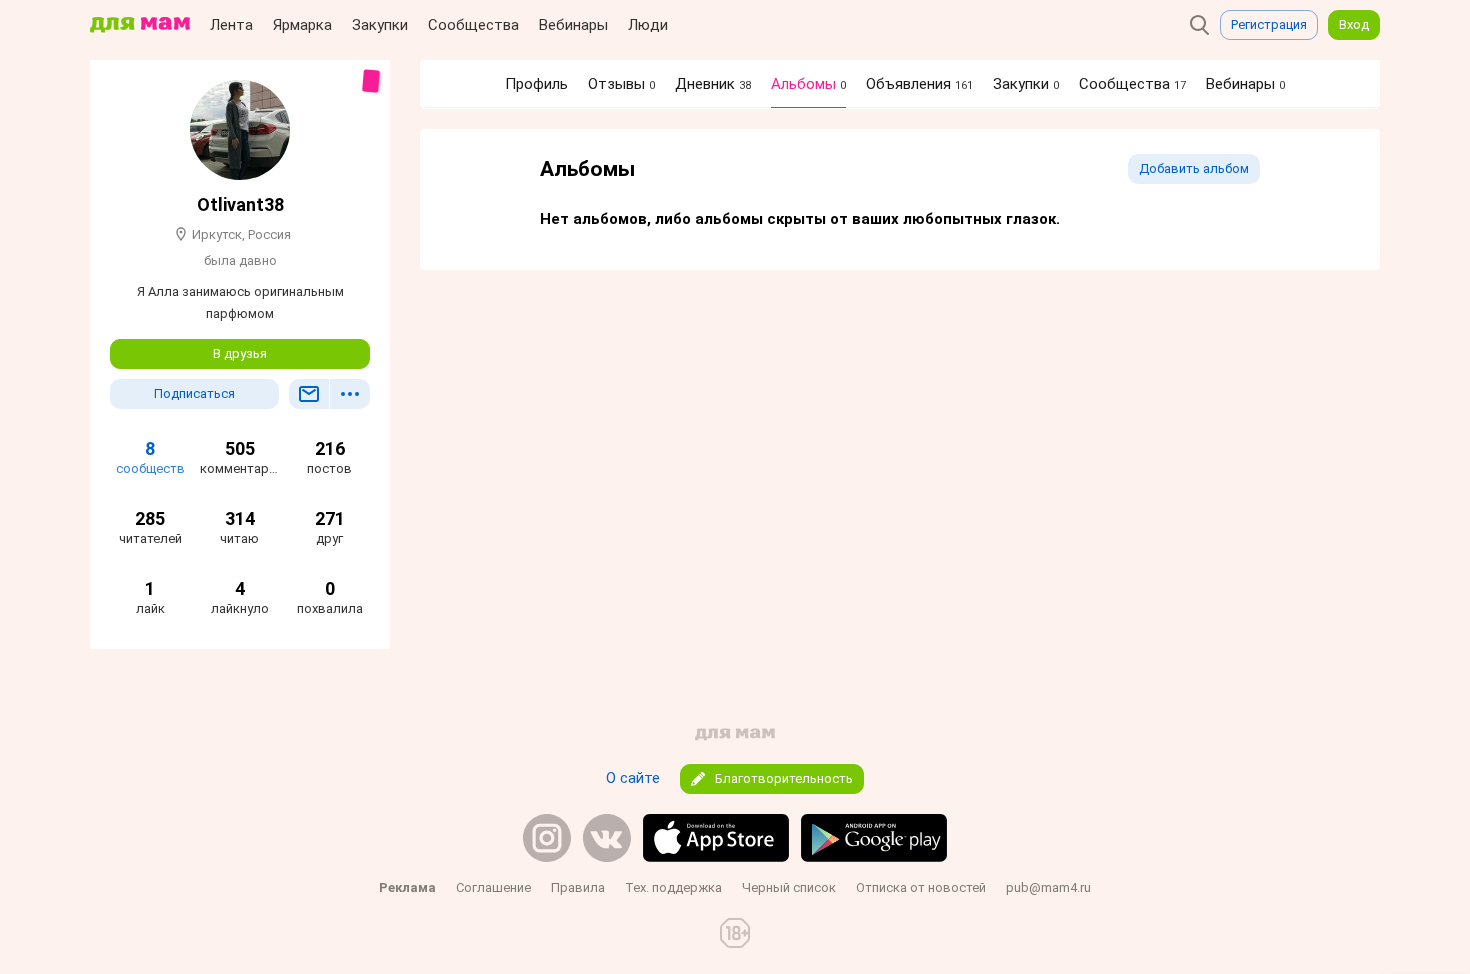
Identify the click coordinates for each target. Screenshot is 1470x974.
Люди (648, 25)
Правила (578, 887)
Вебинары (573, 25)
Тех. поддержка (673, 887)
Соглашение (493, 887)
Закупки (380, 25)
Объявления (919, 84)
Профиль (536, 84)
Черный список (789, 887)
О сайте (633, 778)
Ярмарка (302, 25)
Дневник (713, 84)
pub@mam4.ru (1048, 887)
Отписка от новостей (921, 887)
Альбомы (808, 84)
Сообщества (473, 25)
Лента (231, 25)
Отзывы (621, 84)
